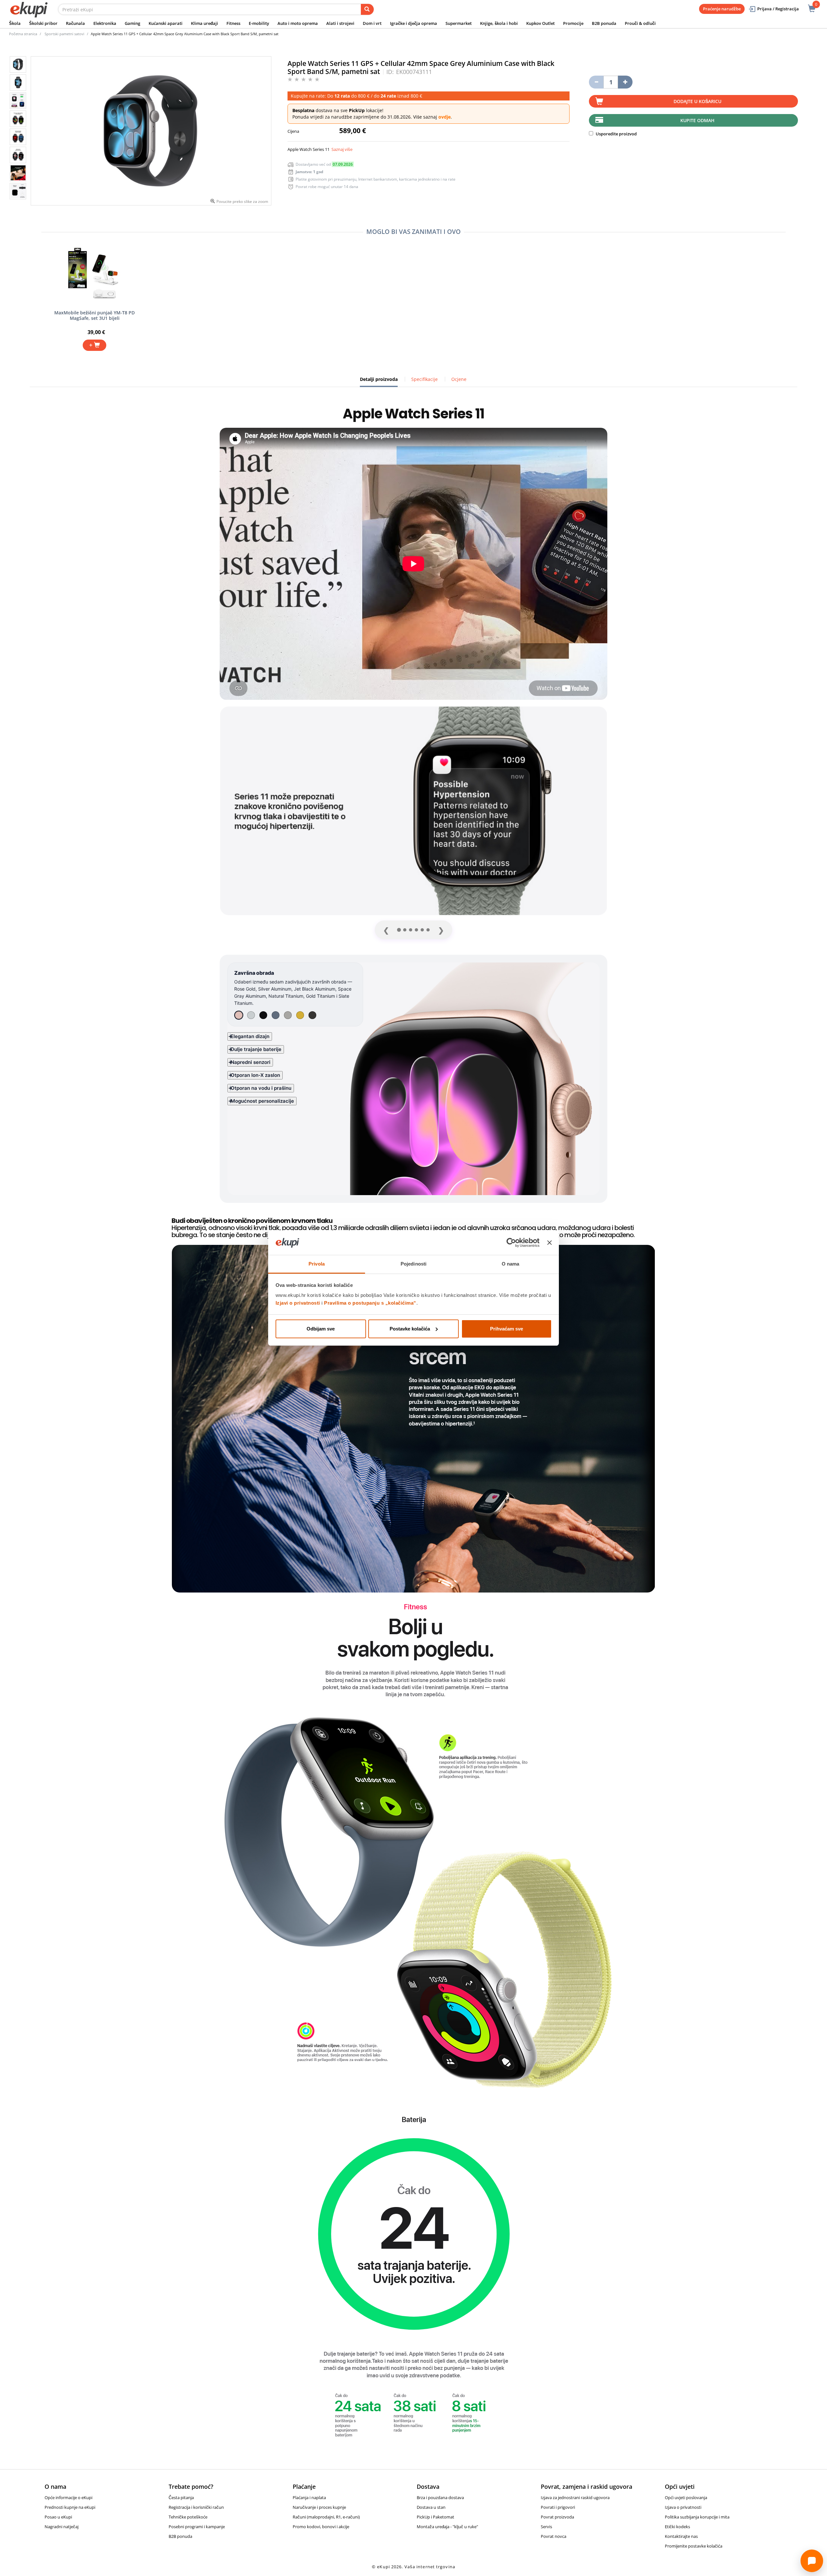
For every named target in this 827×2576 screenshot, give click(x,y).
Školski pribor (43, 23)
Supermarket (459, 23)
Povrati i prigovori (558, 2507)
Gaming (132, 23)
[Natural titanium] (288, 1015)
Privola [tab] (317, 1264)
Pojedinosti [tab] (413, 1264)
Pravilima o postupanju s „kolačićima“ (370, 1303)
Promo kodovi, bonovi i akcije (321, 2527)
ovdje (445, 117)
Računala (75, 23)
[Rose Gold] (239, 1015)
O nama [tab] (511, 1264)
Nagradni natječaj (62, 2527)
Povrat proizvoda (557, 2517)
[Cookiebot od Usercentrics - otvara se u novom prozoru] (511, 1243)
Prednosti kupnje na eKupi (70, 2507)
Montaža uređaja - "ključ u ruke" (447, 2527)
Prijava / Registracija (778, 9)
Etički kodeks (677, 2527)
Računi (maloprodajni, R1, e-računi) (326, 2517)
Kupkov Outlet (540, 23)
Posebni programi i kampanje (197, 2527)
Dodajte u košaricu (697, 101)
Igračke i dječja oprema (413, 23)
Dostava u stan (431, 2507)
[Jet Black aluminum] (263, 1015)
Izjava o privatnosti (683, 2507)
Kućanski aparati (166, 23)
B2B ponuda (604, 23)
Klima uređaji (204, 23)
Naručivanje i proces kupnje (319, 2507)
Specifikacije (424, 379)
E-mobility (259, 23)
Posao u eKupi (58, 2517)
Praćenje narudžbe (722, 9)
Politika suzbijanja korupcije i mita (697, 2517)
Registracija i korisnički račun (196, 2507)
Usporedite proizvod (616, 134)
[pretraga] (367, 9)
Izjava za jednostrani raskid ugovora (575, 2497)
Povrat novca (554, 2536)
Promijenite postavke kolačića (694, 2546)
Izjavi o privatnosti (298, 1303)
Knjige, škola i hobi (499, 23)
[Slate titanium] (312, 1015)
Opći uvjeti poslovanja (686, 2497)
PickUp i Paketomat (435, 2517)
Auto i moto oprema (298, 23)
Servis (546, 2527)
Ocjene (459, 379)
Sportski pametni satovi (64, 34)
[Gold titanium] (300, 1015)
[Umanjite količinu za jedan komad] (596, 82)
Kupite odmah (697, 120)
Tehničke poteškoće (188, 2517)
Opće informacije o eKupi (68, 2497)
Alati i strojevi (340, 23)
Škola (15, 23)
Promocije (573, 23)
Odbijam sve (321, 1329)
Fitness (233, 23)
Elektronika (105, 23)
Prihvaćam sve (507, 1329)
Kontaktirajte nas (681, 2536)
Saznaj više (342, 149)
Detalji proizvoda (379, 382)
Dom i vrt (372, 23)
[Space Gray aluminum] (276, 1015)
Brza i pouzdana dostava (440, 2497)
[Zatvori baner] (550, 1243)
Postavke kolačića (410, 1329)
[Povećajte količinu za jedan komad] (625, 82)
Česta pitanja (181, 2497)
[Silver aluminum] (251, 1015)
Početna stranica (23, 34)
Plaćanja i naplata (309, 2497)
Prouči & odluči (640, 23)
